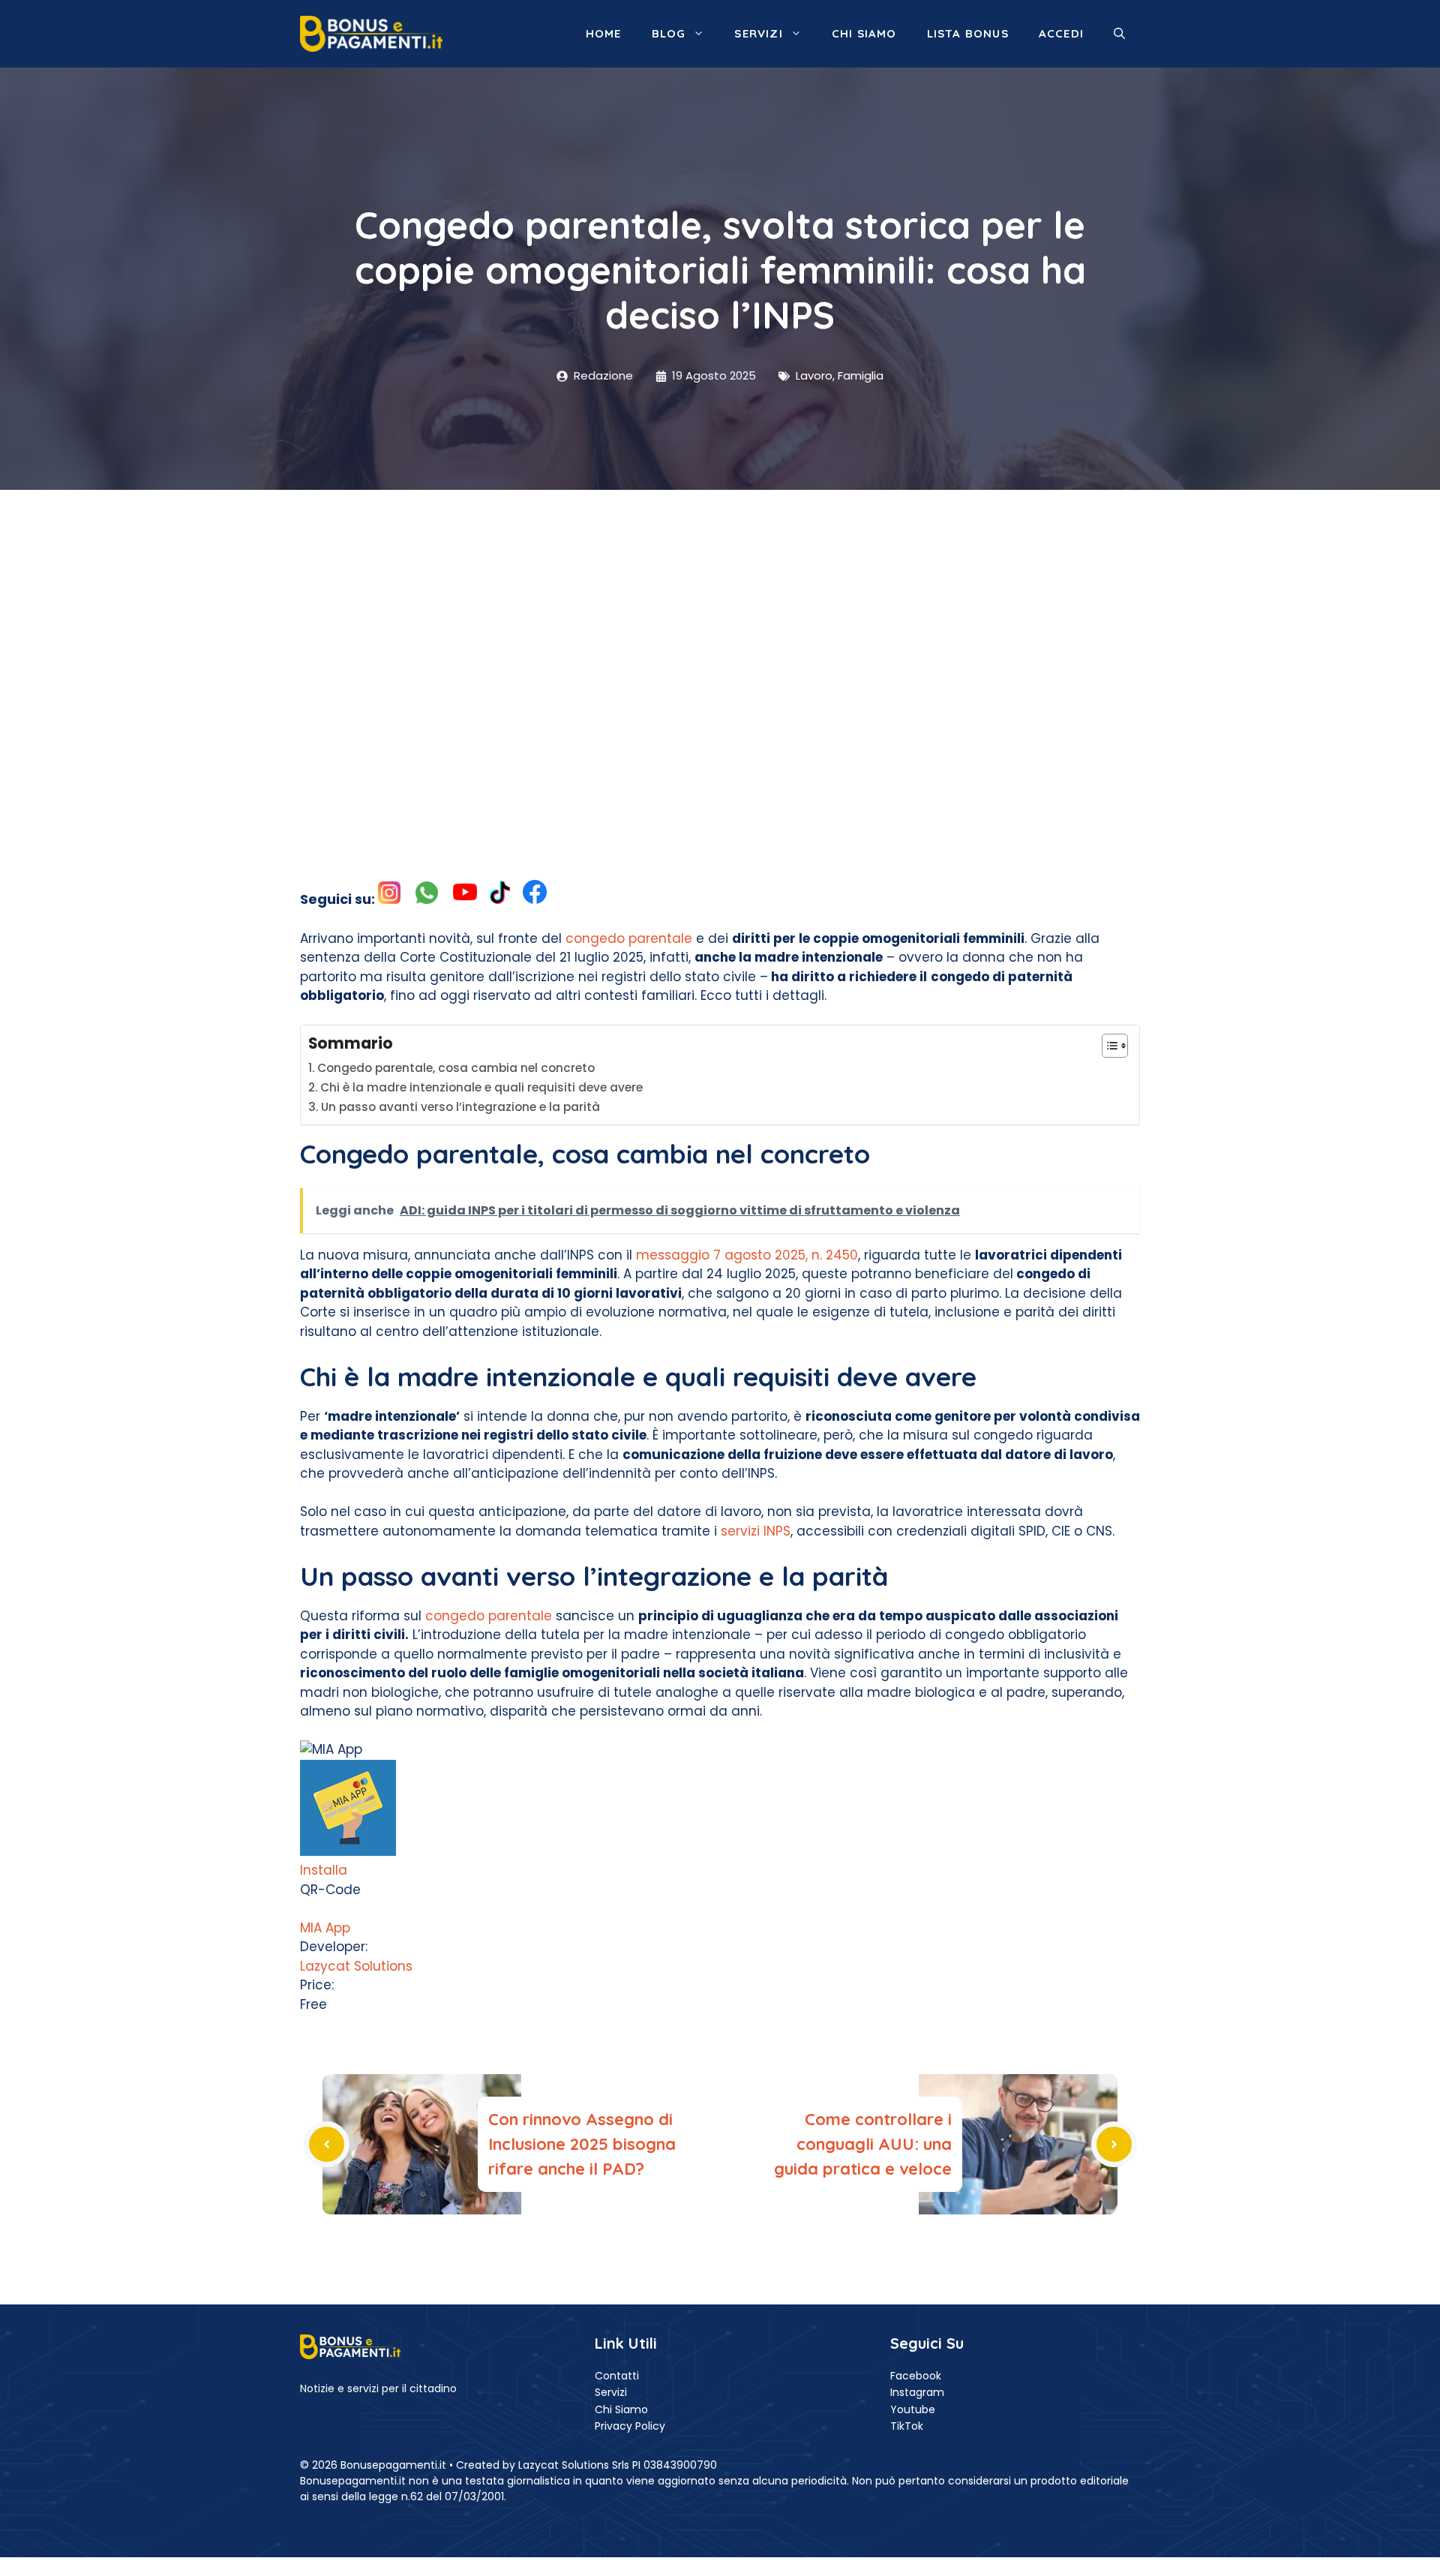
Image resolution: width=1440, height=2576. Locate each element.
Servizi (758, 33)
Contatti (617, 2376)
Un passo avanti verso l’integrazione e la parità (460, 1107)
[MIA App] (348, 1851)
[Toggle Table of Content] (1107, 1046)
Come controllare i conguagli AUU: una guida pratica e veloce (863, 2144)
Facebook (916, 2376)
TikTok (907, 2426)
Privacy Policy (630, 2426)
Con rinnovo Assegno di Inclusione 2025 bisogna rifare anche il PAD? (582, 2144)
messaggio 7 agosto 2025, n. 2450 (747, 1255)
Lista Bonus (968, 33)
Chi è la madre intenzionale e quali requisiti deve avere (481, 1087)
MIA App (325, 1928)
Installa (324, 1870)
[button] (1119, 34)
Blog (669, 33)
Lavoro (814, 375)
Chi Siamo (621, 2409)
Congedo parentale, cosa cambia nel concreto (456, 1068)
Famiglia (861, 375)
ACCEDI (1061, 33)
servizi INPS (756, 1531)
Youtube (913, 2409)
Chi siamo (864, 33)
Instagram (917, 2392)
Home (604, 33)
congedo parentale (629, 938)
